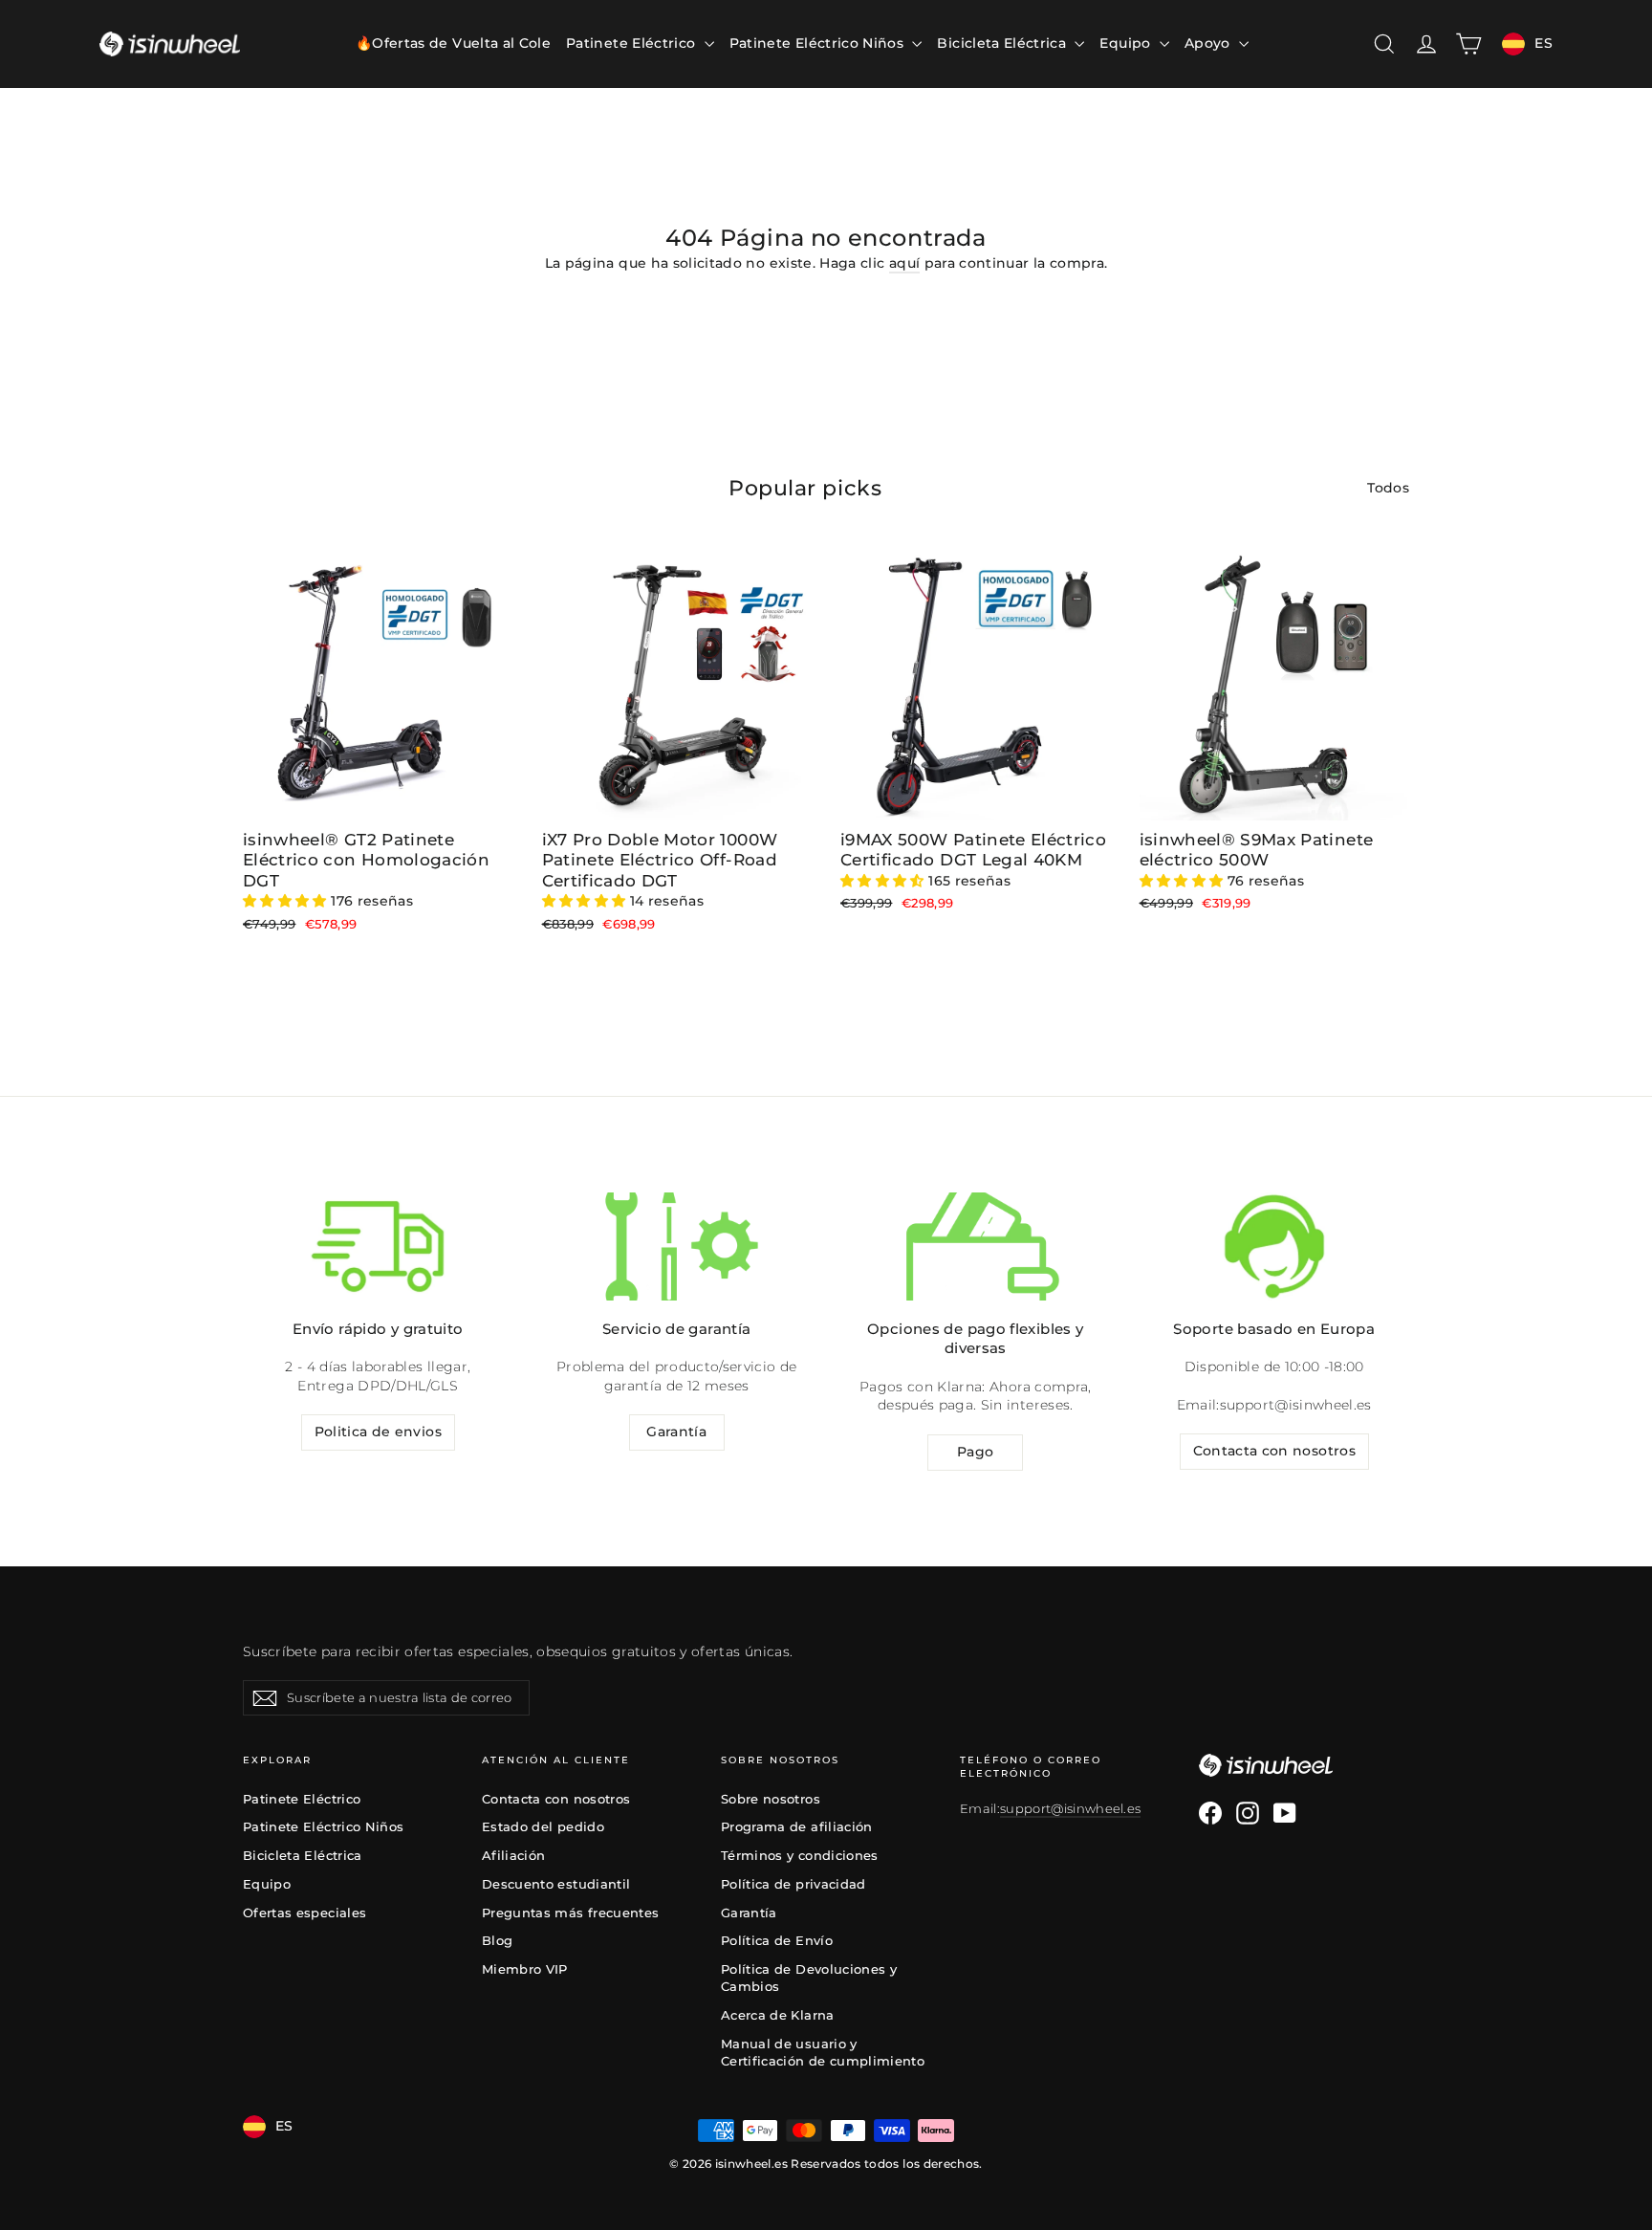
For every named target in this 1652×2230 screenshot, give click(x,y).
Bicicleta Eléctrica (1003, 43)
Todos (1388, 488)
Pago (975, 1452)
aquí (904, 263)
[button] (287, 901)
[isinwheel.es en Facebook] (1210, 1813)
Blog (497, 1940)
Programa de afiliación (797, 1826)
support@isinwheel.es (1296, 1405)
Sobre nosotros (771, 1799)
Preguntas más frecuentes (570, 1913)
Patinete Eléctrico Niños (819, 43)
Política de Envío (777, 1940)
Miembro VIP (525, 1969)
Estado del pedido (543, 1826)
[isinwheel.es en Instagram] (1248, 1813)
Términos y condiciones (800, 1855)
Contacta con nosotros (1274, 1451)
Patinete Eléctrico (633, 43)
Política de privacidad (793, 1884)
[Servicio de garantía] (677, 1246)
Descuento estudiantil (556, 1884)
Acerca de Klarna (778, 2015)
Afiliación (514, 1855)
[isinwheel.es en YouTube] (1285, 1813)
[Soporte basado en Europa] (1274, 1246)
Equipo (1127, 43)
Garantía (676, 1432)
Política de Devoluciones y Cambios (809, 1978)
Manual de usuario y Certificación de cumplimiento (823, 2052)
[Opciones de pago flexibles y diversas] (975, 1246)
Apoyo (1209, 43)
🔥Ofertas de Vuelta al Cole (453, 43)
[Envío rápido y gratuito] (378, 1246)
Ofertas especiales (304, 1913)
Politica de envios (378, 1432)
